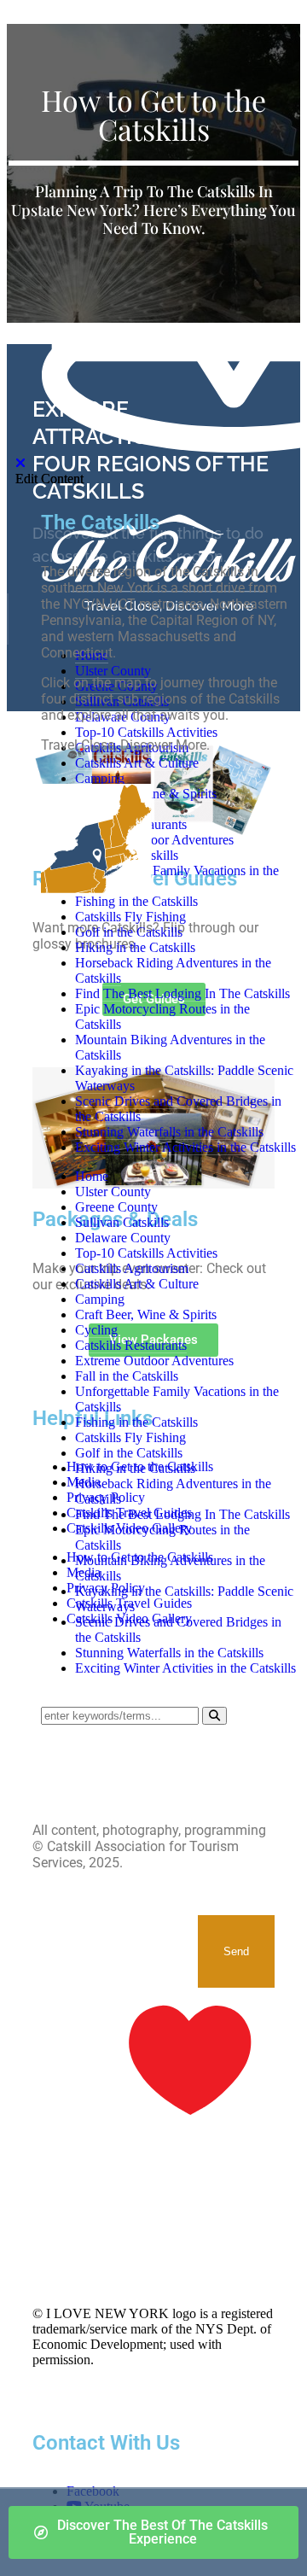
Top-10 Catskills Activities (146, 1253)
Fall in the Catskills (127, 1376)
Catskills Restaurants (131, 1345)
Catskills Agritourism (132, 1268)
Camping (100, 1299)
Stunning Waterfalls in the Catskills (169, 1653)
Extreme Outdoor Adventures (154, 1361)
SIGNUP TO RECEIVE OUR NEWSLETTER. (115, 1931)
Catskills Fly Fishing (130, 1437)
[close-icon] (20, 463)
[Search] (214, 1716)
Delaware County (123, 1238)
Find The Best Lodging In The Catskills (182, 1514)
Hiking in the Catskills (135, 1468)
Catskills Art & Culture (137, 1284)
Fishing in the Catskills (136, 1422)
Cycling (96, 1330)
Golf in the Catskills (129, 1453)
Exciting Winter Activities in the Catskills (185, 1668)
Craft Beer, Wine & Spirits (146, 1314)
